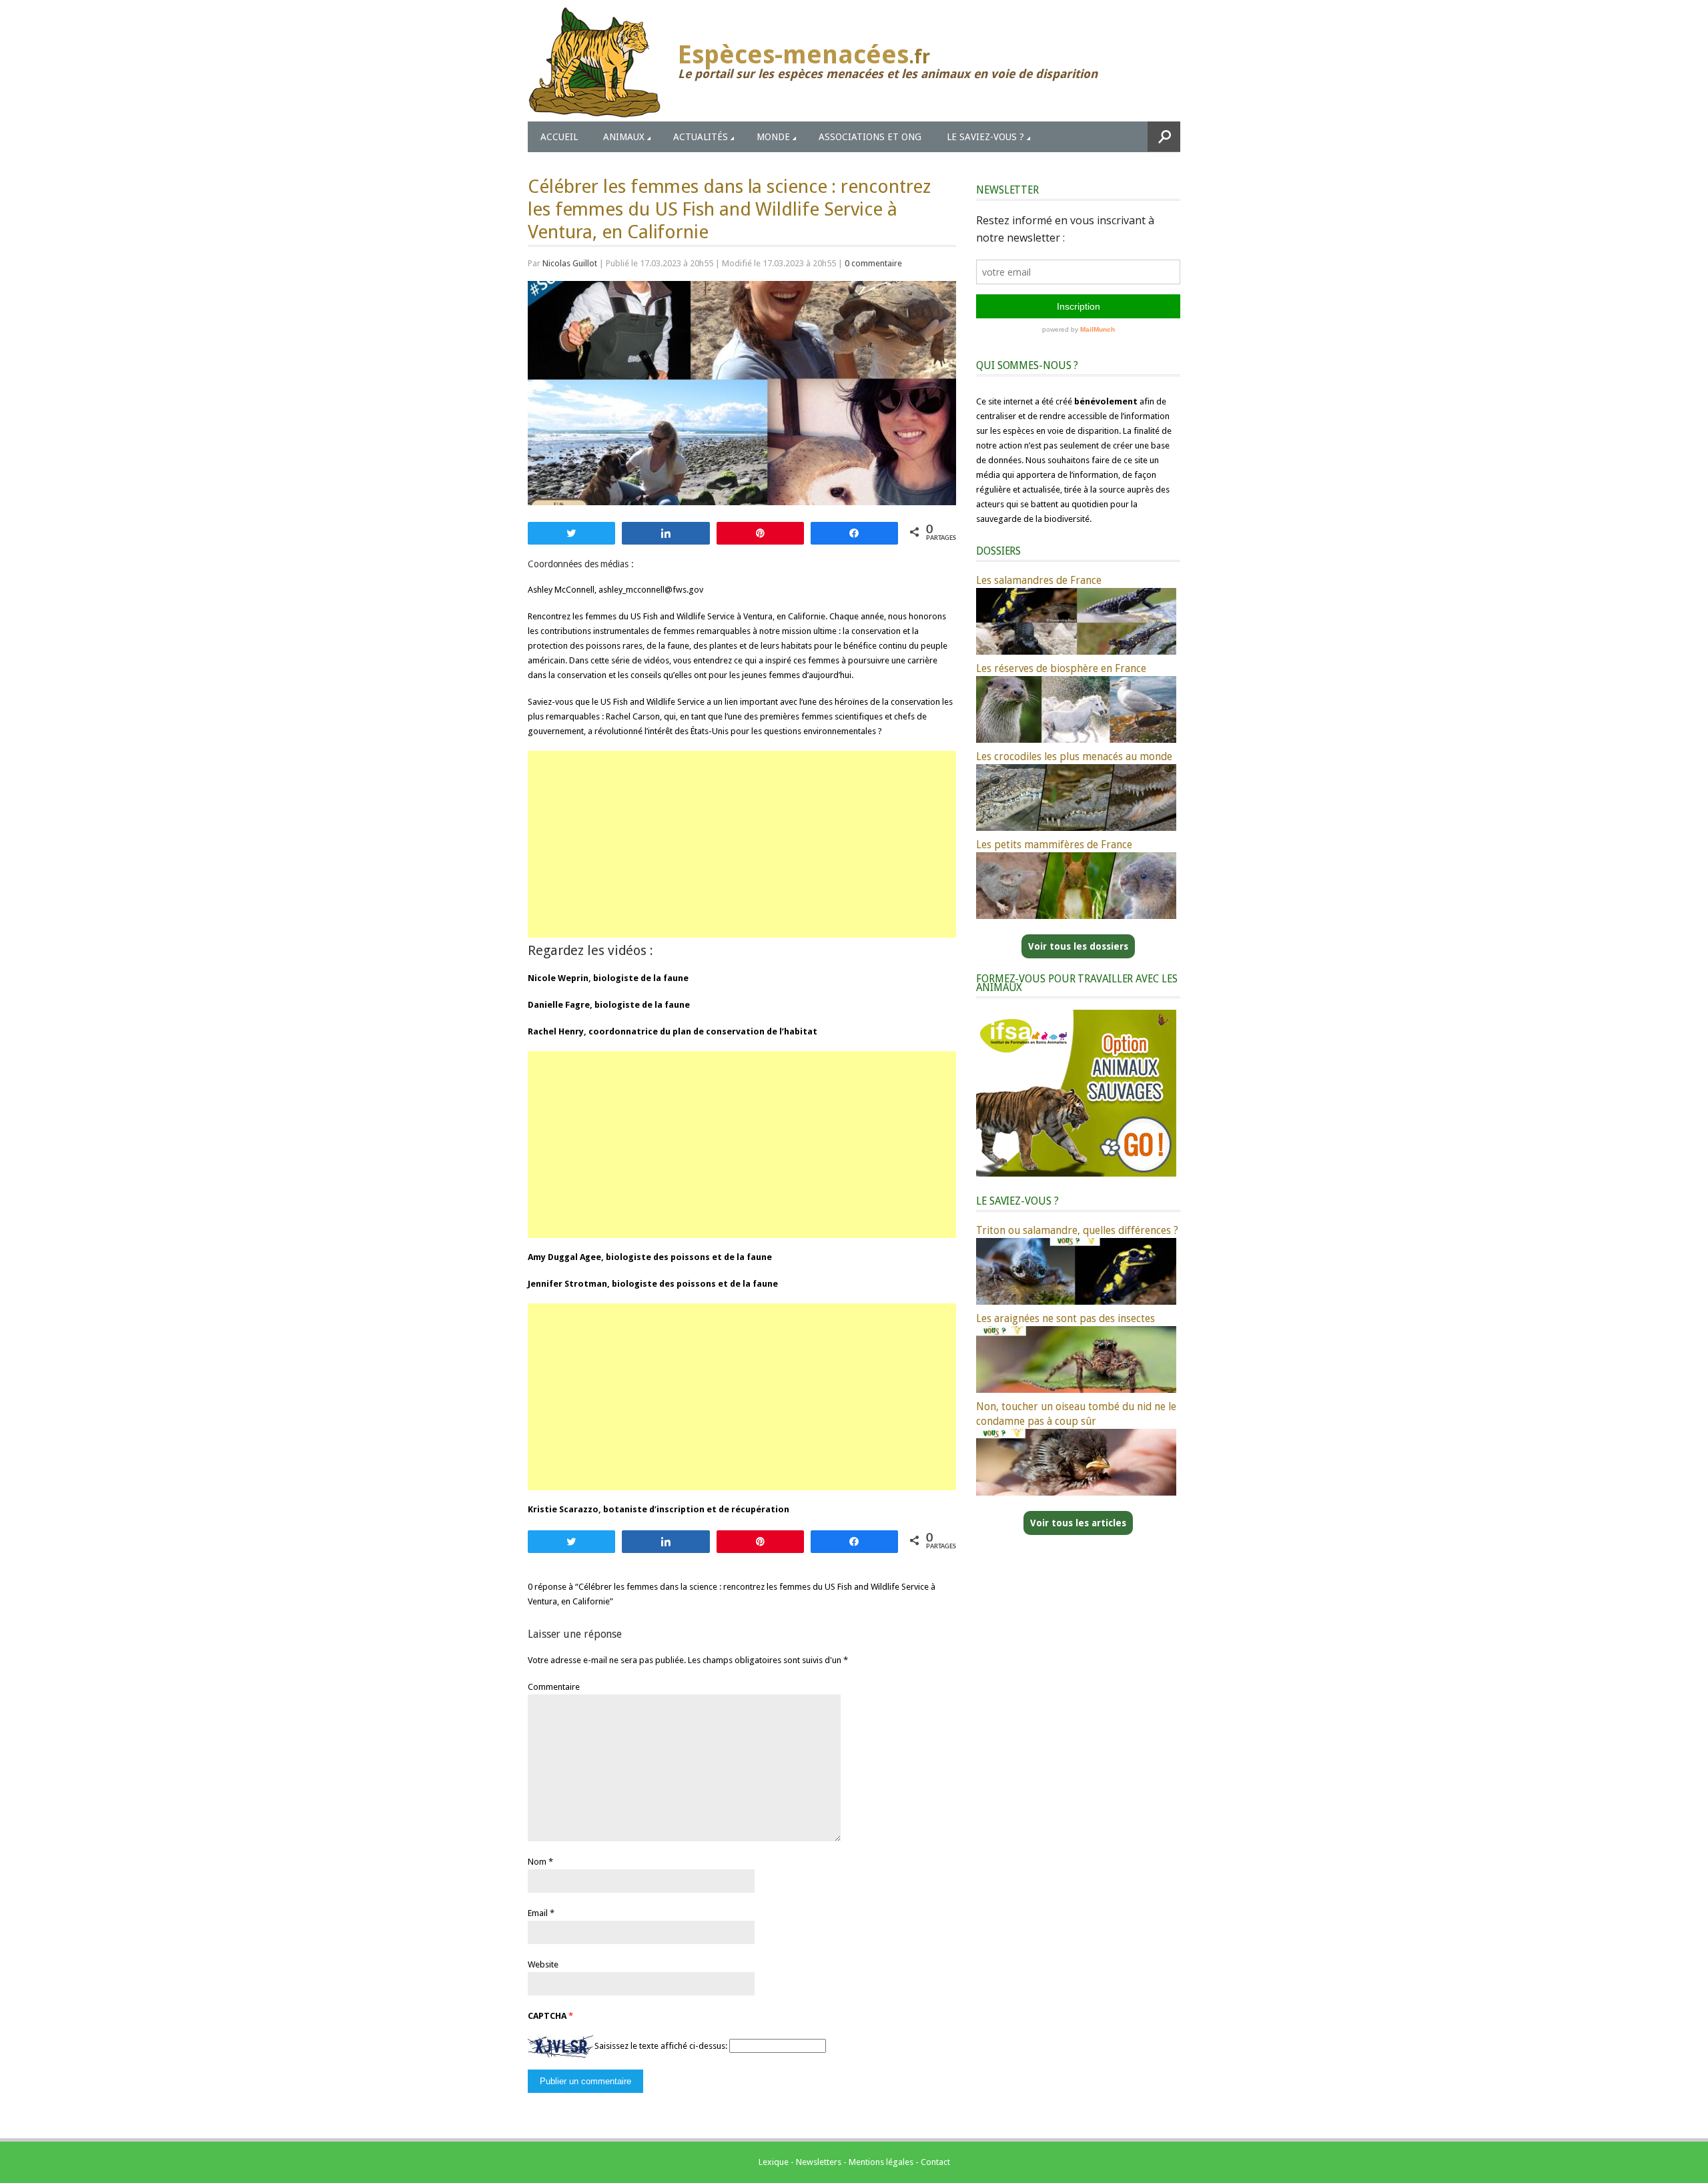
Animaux (624, 137)
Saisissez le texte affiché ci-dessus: (661, 2046)
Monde (773, 137)
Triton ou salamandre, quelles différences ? (1077, 1230)
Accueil (559, 137)
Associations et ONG (870, 137)
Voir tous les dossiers (1078, 946)
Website (543, 1964)
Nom (537, 1862)
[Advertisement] (742, 844)
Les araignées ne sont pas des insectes (1065, 1318)
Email (538, 1913)
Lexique (774, 2162)
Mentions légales (881, 2162)
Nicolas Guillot (570, 263)
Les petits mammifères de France (1054, 845)
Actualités (701, 137)
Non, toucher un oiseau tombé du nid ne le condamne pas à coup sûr (1076, 1414)
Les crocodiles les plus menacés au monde (1074, 756)
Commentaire (554, 1687)
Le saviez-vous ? (985, 137)
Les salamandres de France (1039, 580)
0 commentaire (873, 263)
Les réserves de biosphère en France (1061, 668)
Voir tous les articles (1078, 1523)
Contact (935, 2162)
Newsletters (819, 2162)
